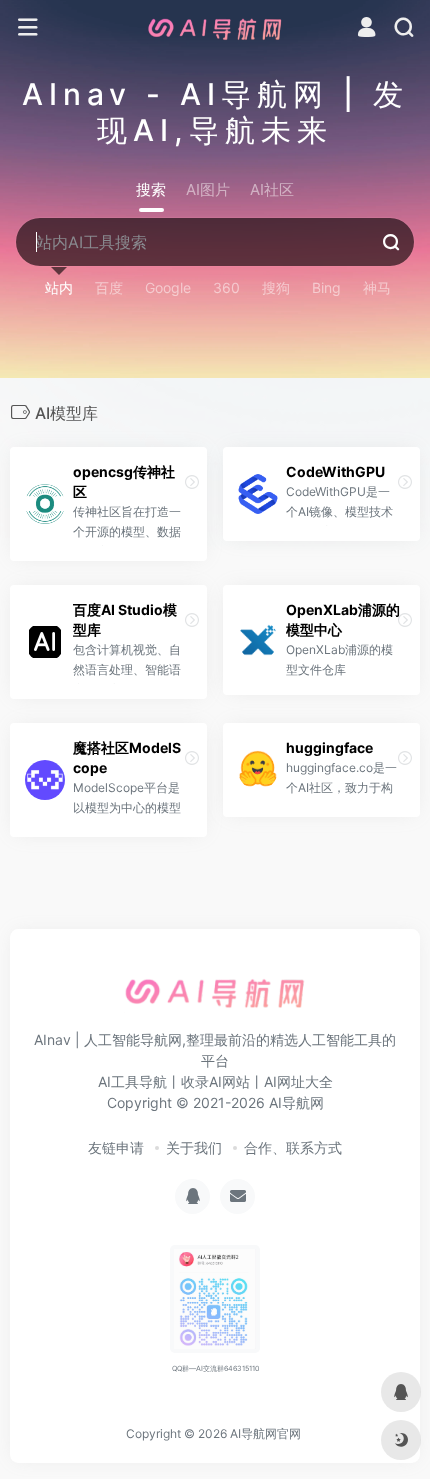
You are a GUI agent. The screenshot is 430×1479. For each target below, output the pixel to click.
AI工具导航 (132, 1081)
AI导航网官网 (265, 1433)
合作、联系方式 (293, 1147)
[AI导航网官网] (215, 28)
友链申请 (116, 1147)
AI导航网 (296, 1102)
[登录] (366, 29)
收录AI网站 (215, 1081)
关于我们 (194, 1147)
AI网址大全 (298, 1081)
